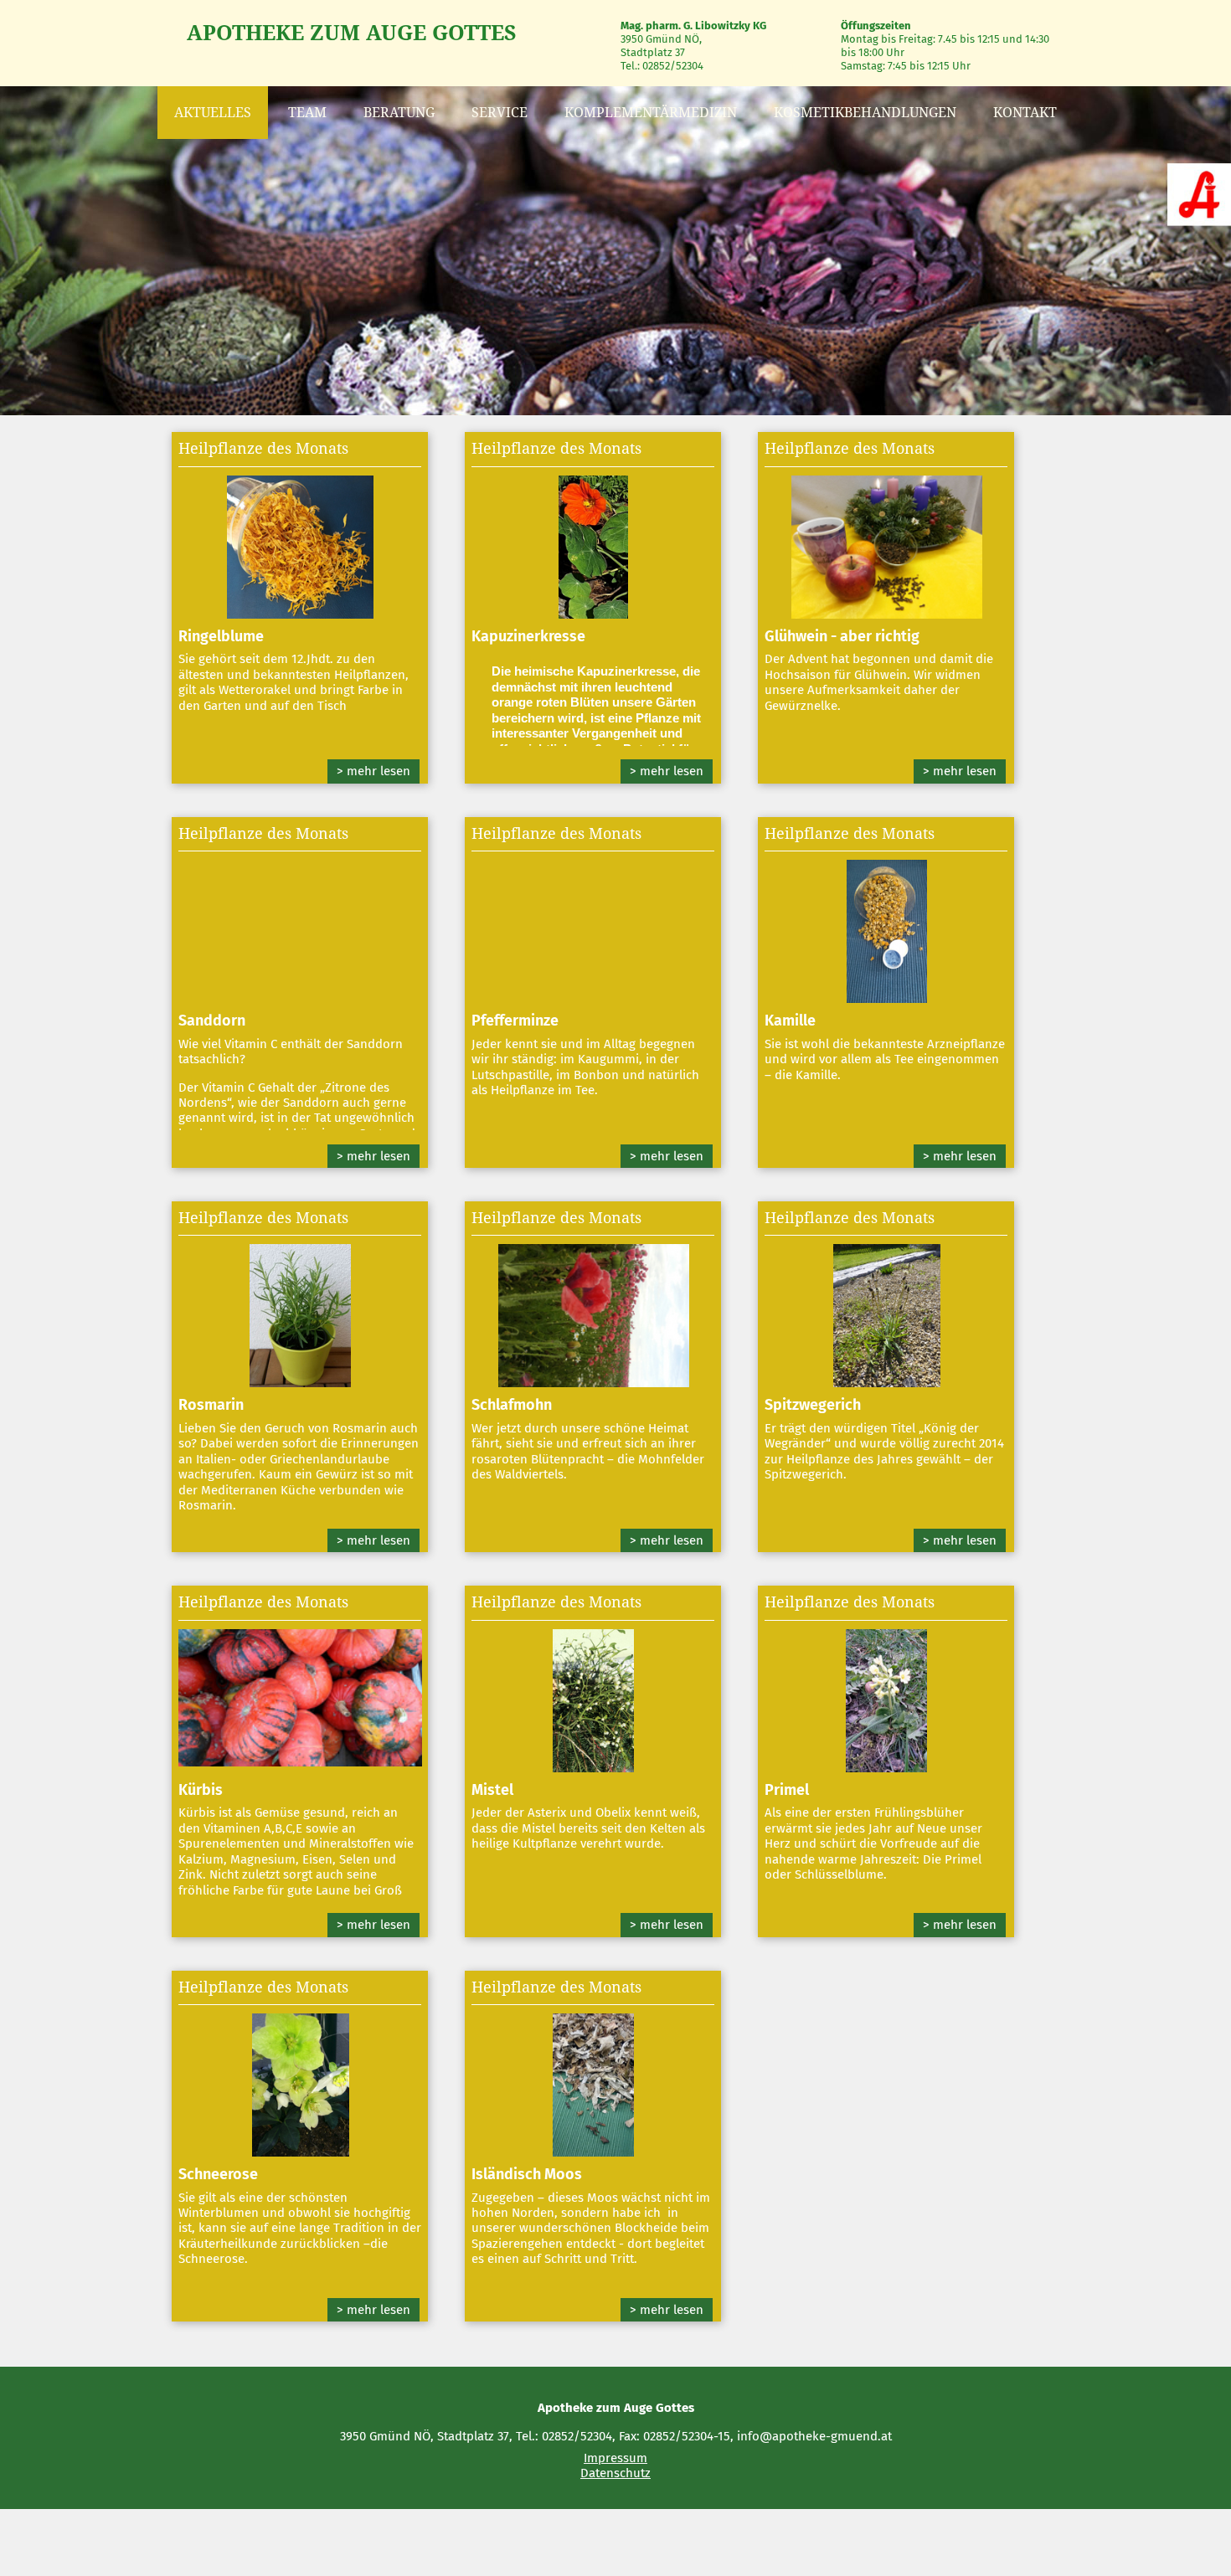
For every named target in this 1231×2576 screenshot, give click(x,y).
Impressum (615, 2458)
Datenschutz (615, 2473)
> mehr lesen (373, 771)
